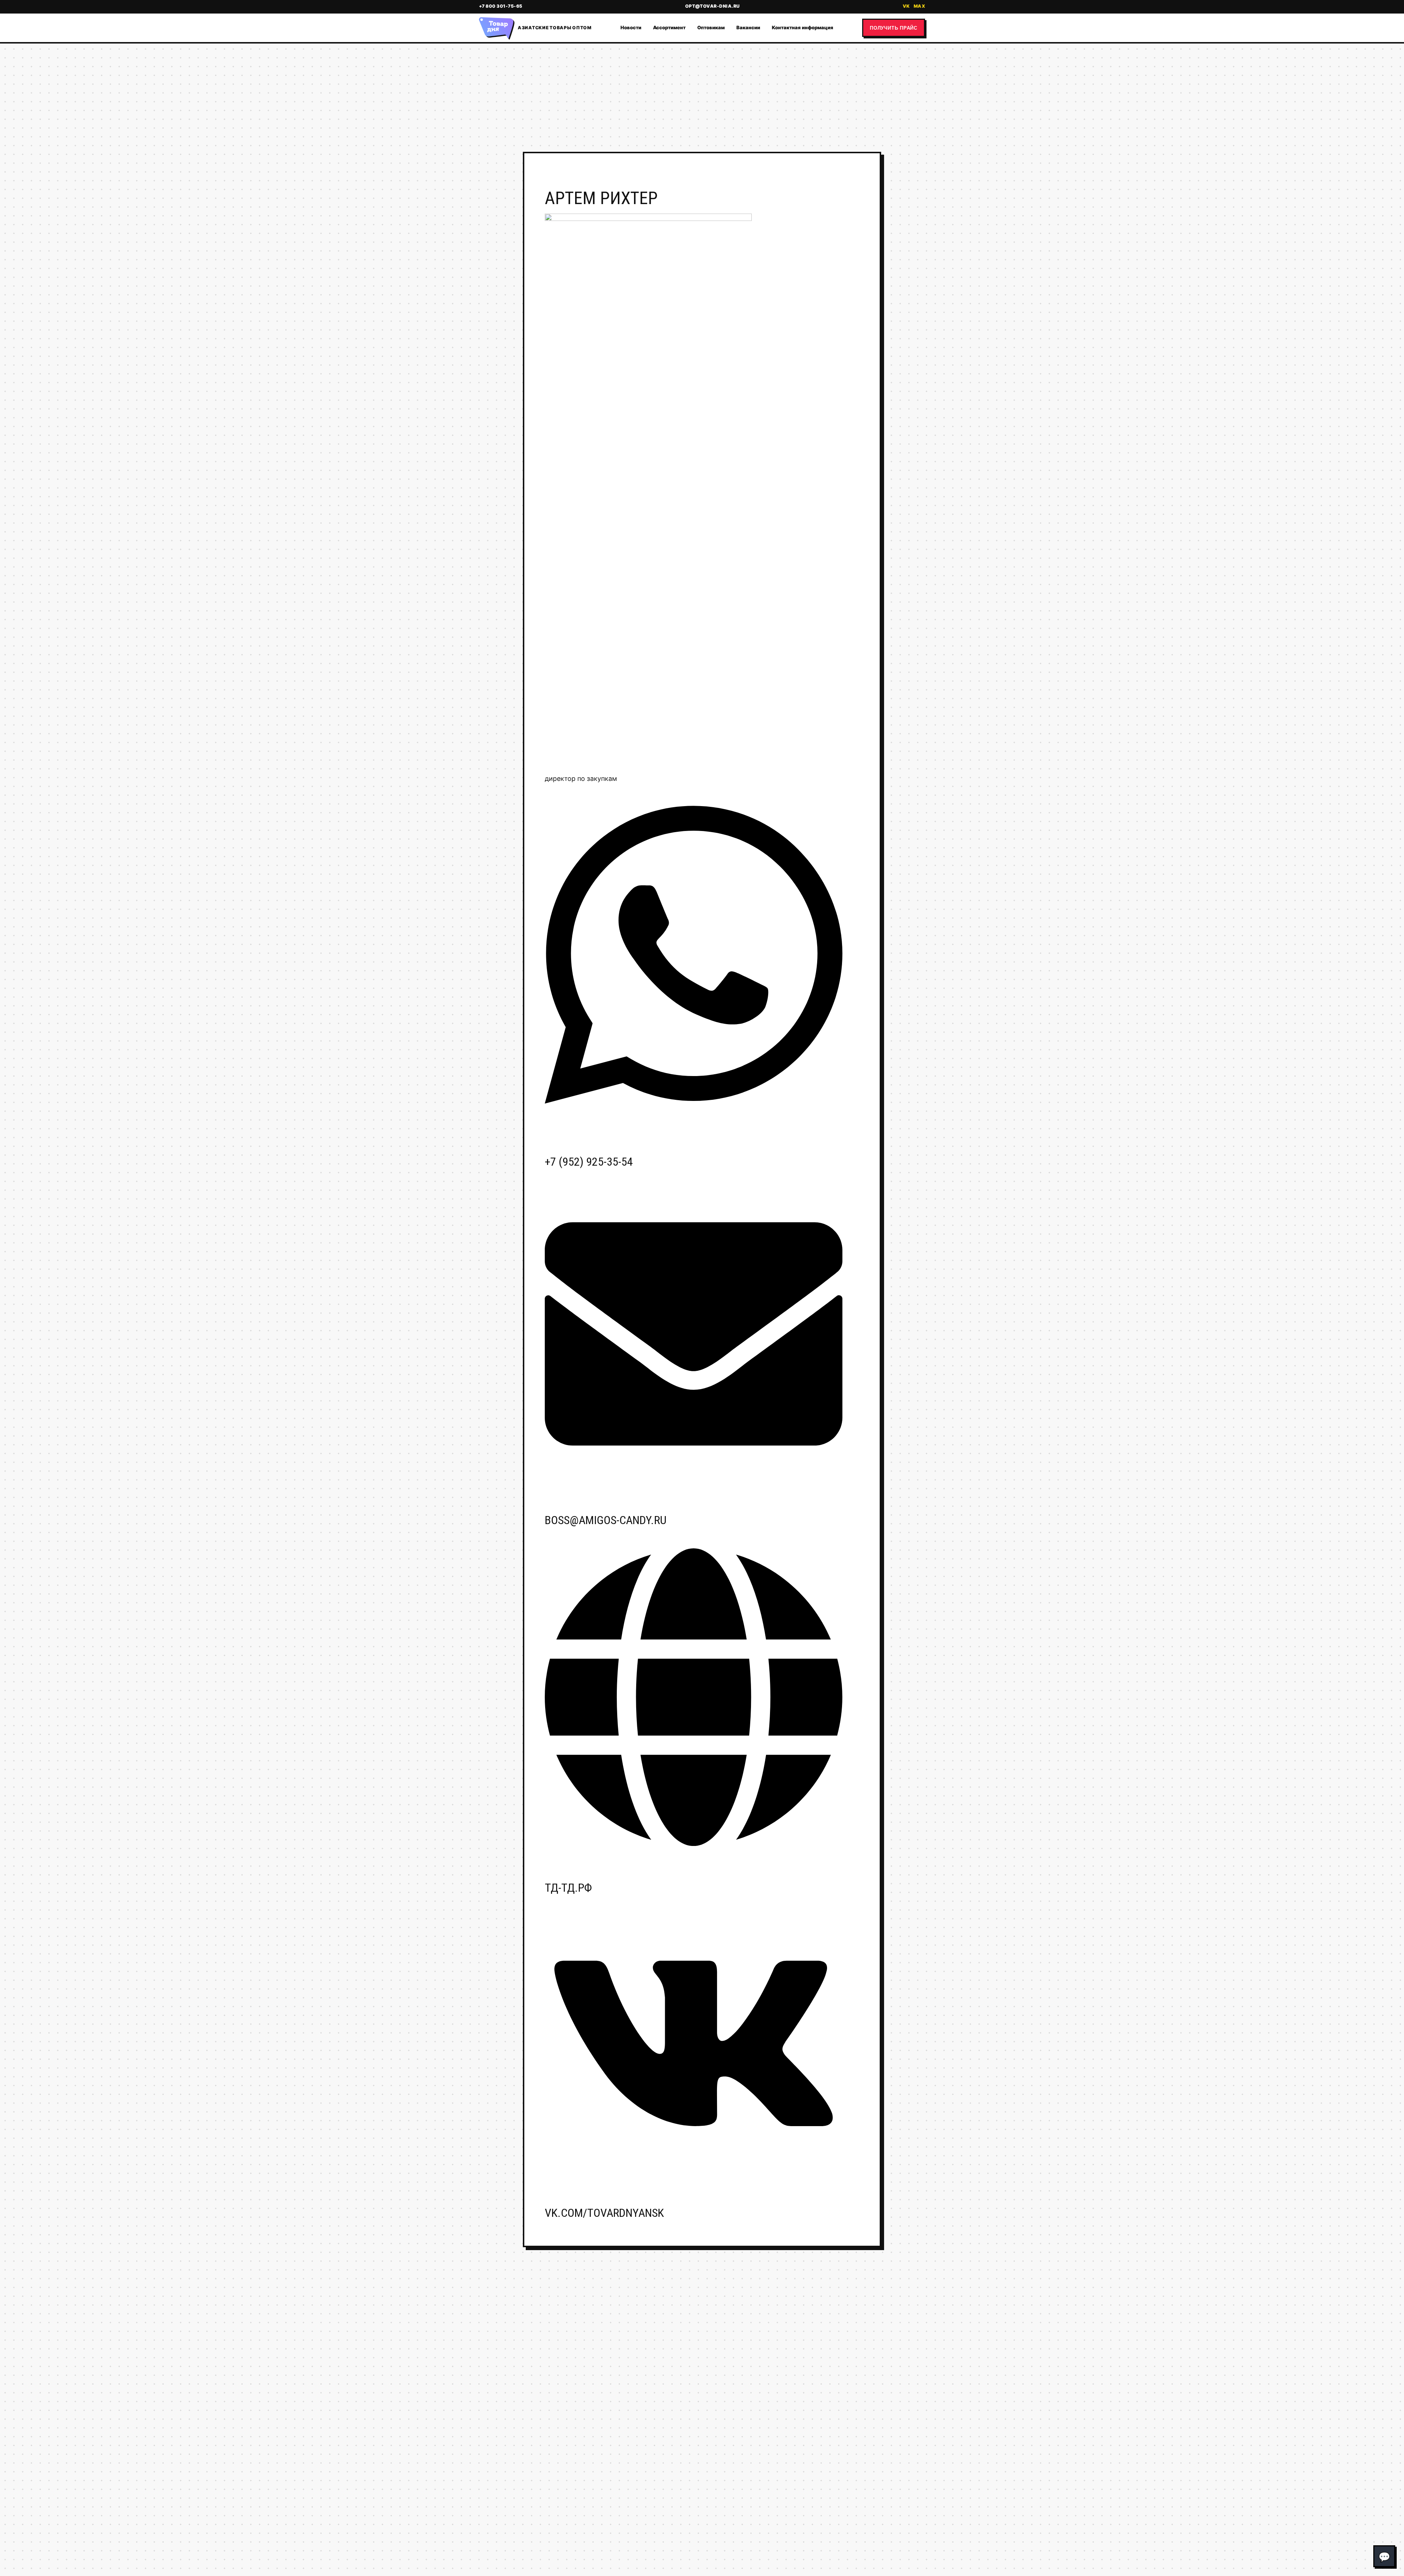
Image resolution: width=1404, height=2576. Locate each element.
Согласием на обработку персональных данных (850, 2483)
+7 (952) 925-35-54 (589, 1162)
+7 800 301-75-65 (501, 6)
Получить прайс (894, 28)
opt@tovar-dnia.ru (713, 6)
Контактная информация (803, 27)
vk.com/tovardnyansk (604, 2213)
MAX (919, 6)
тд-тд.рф (568, 1888)
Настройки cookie (518, 2539)
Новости (631, 27)
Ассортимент (669, 27)
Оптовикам (711, 27)
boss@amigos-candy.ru (606, 1520)
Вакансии (748, 27)
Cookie (733, 2529)
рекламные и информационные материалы (848, 2514)
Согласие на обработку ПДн (569, 2529)
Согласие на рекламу (672, 2529)
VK (906, 6)
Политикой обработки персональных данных (852, 2477)
